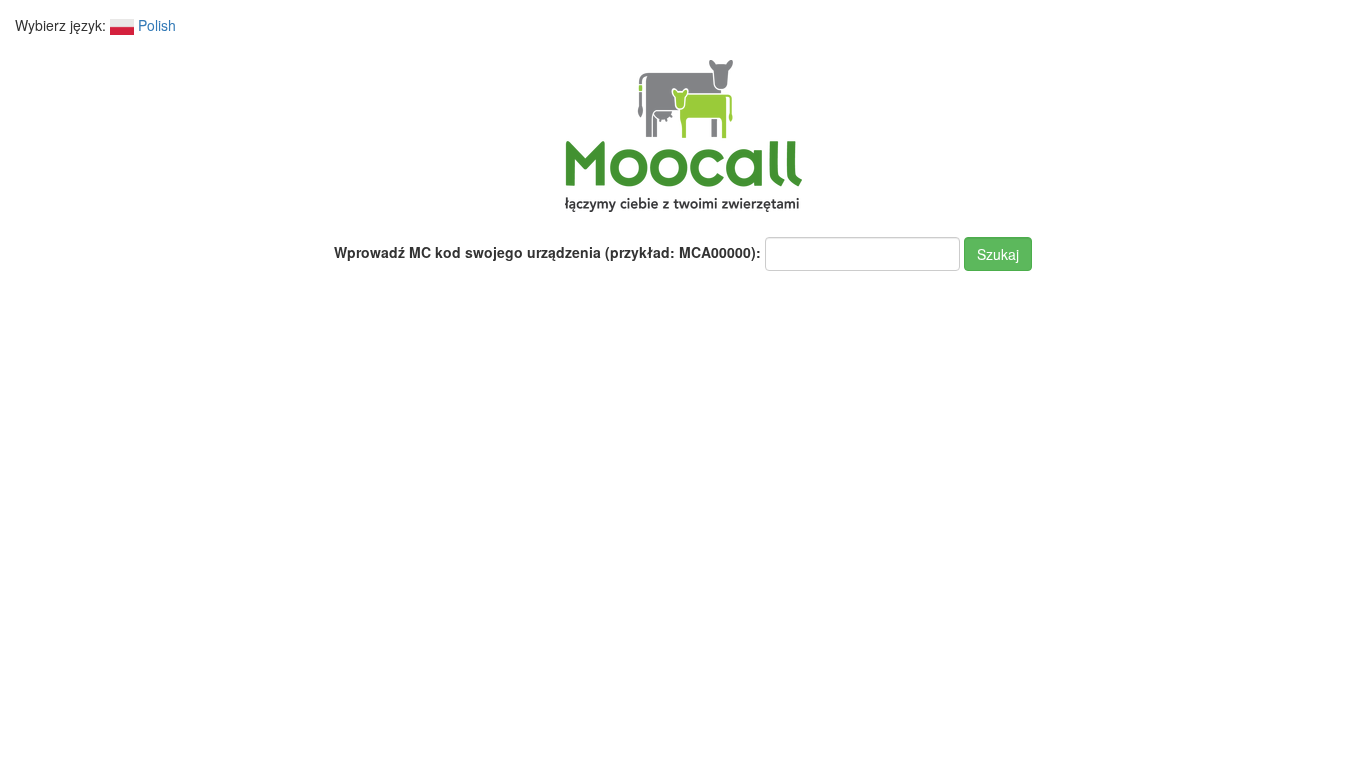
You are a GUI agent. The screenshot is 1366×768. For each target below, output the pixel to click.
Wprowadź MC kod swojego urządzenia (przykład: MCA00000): (547, 252)
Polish (155, 25)
